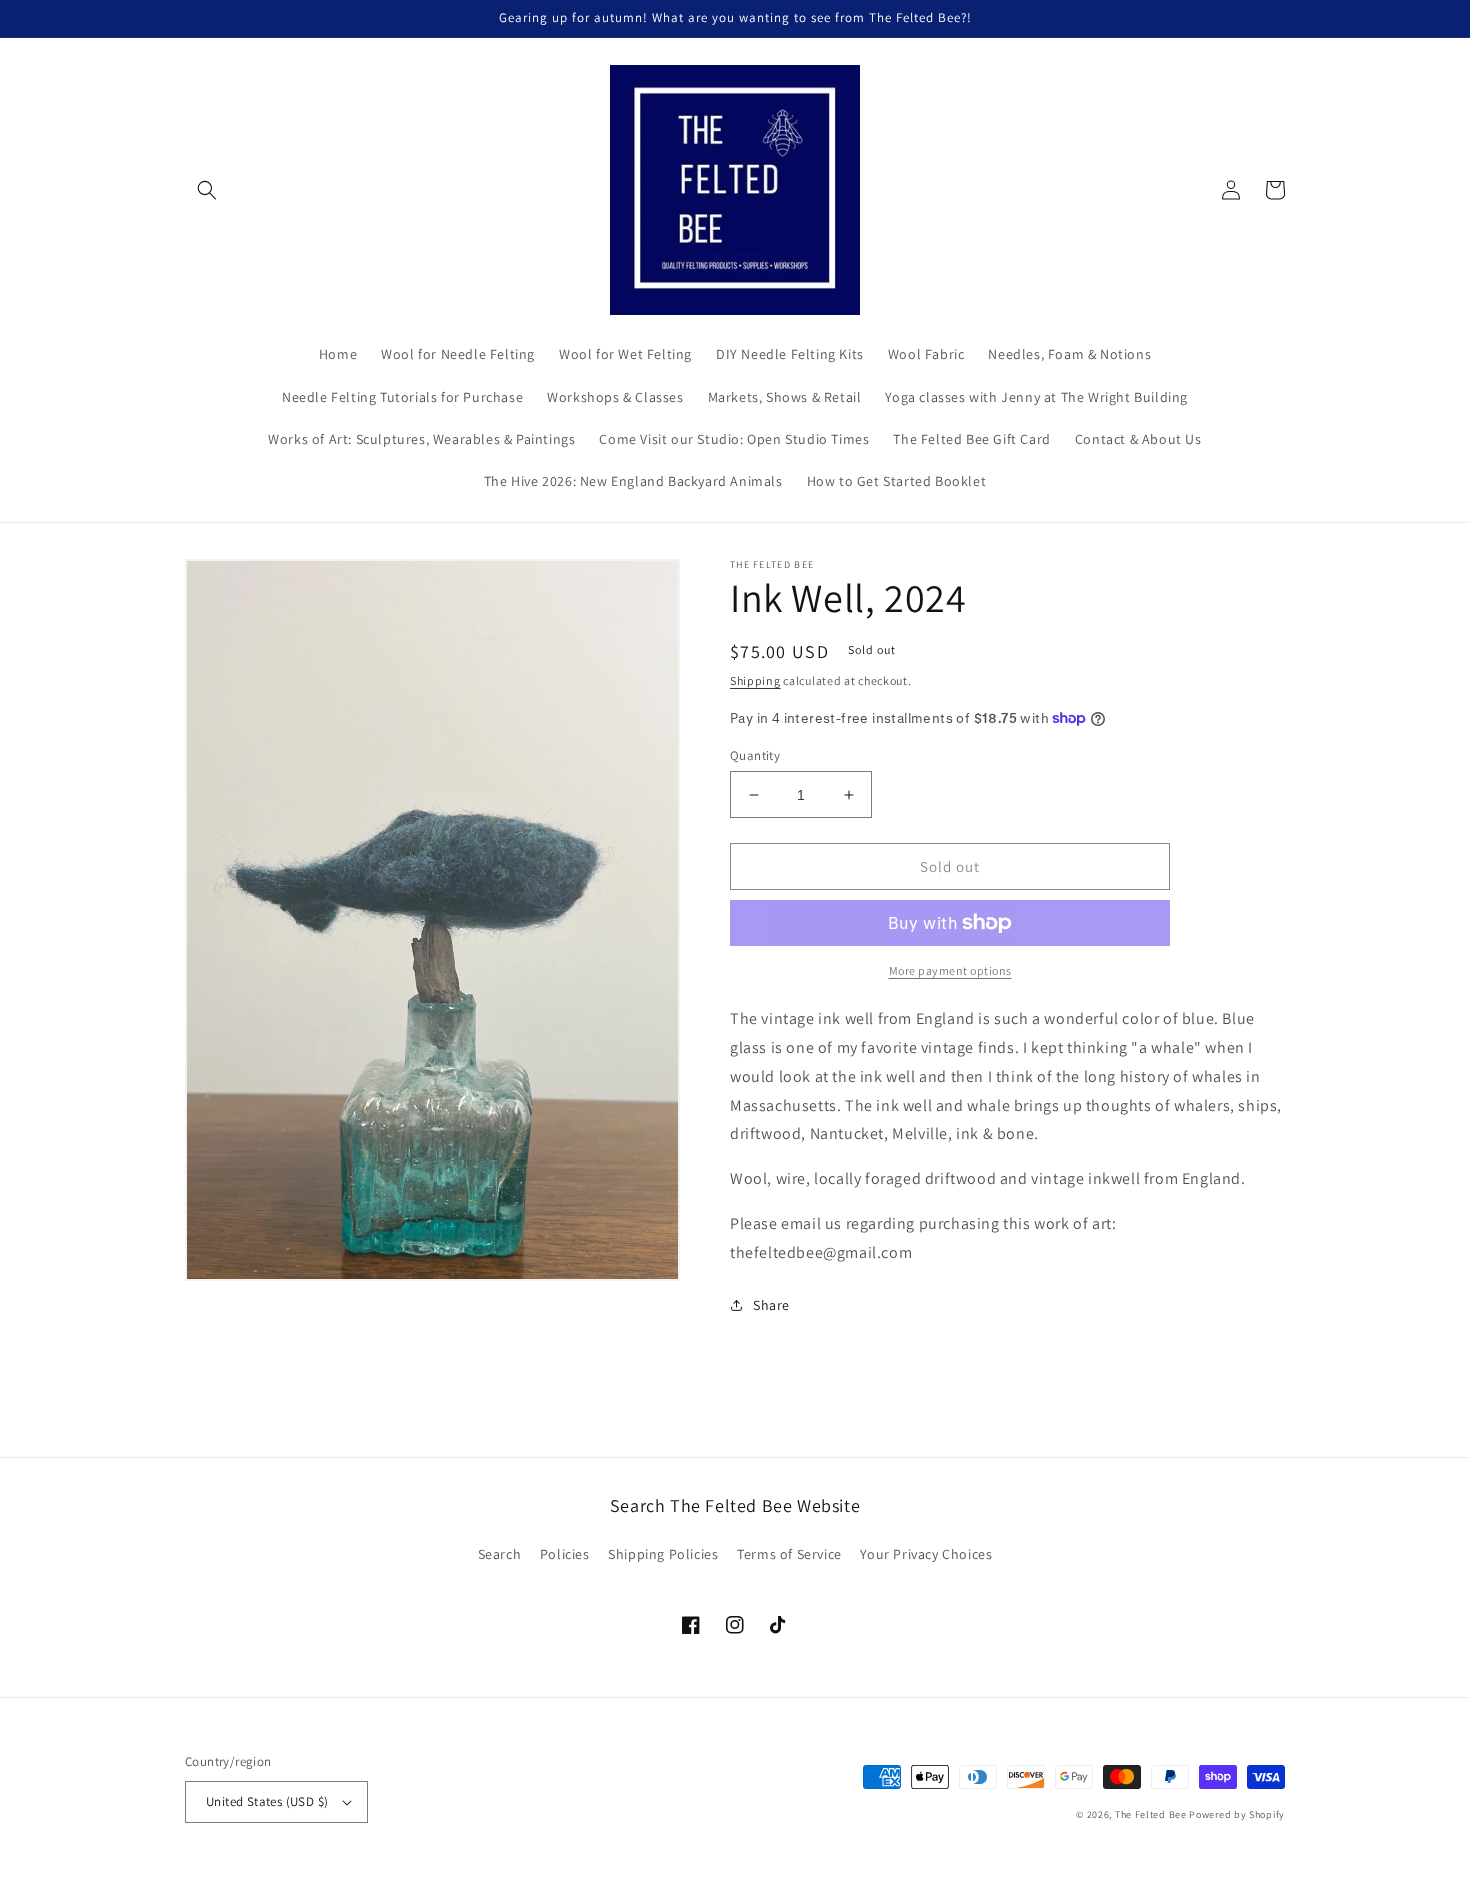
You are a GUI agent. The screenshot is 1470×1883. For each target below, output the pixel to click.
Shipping (755, 680)
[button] (207, 190)
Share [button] (771, 1305)
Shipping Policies (663, 1554)
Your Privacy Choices (926, 1554)
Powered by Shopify (1237, 1814)
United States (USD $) (267, 1801)
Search (500, 1554)
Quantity (755, 755)
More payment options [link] (950, 970)
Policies (565, 1554)
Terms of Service (789, 1554)
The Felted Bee (1151, 1814)
